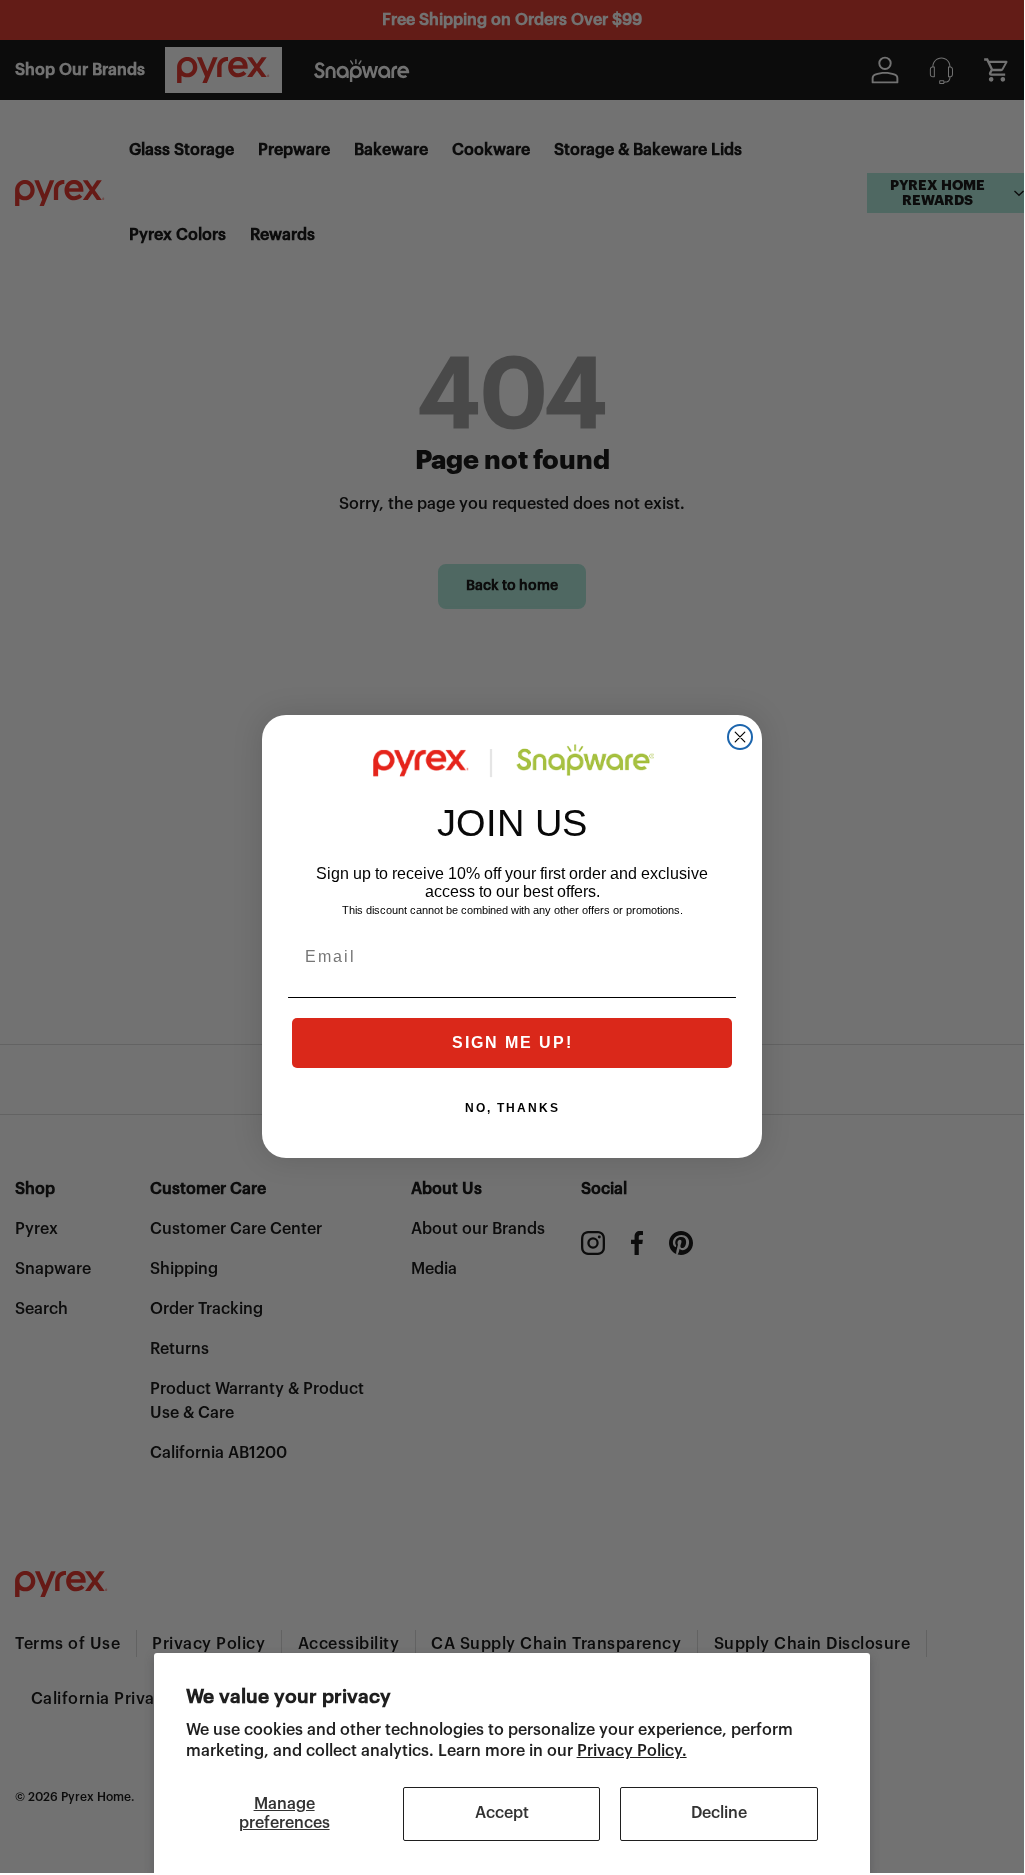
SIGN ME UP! (512, 1042)
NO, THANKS (512, 1108)
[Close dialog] (740, 737)
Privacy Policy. (632, 1751)
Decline (719, 1813)
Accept (502, 1813)
